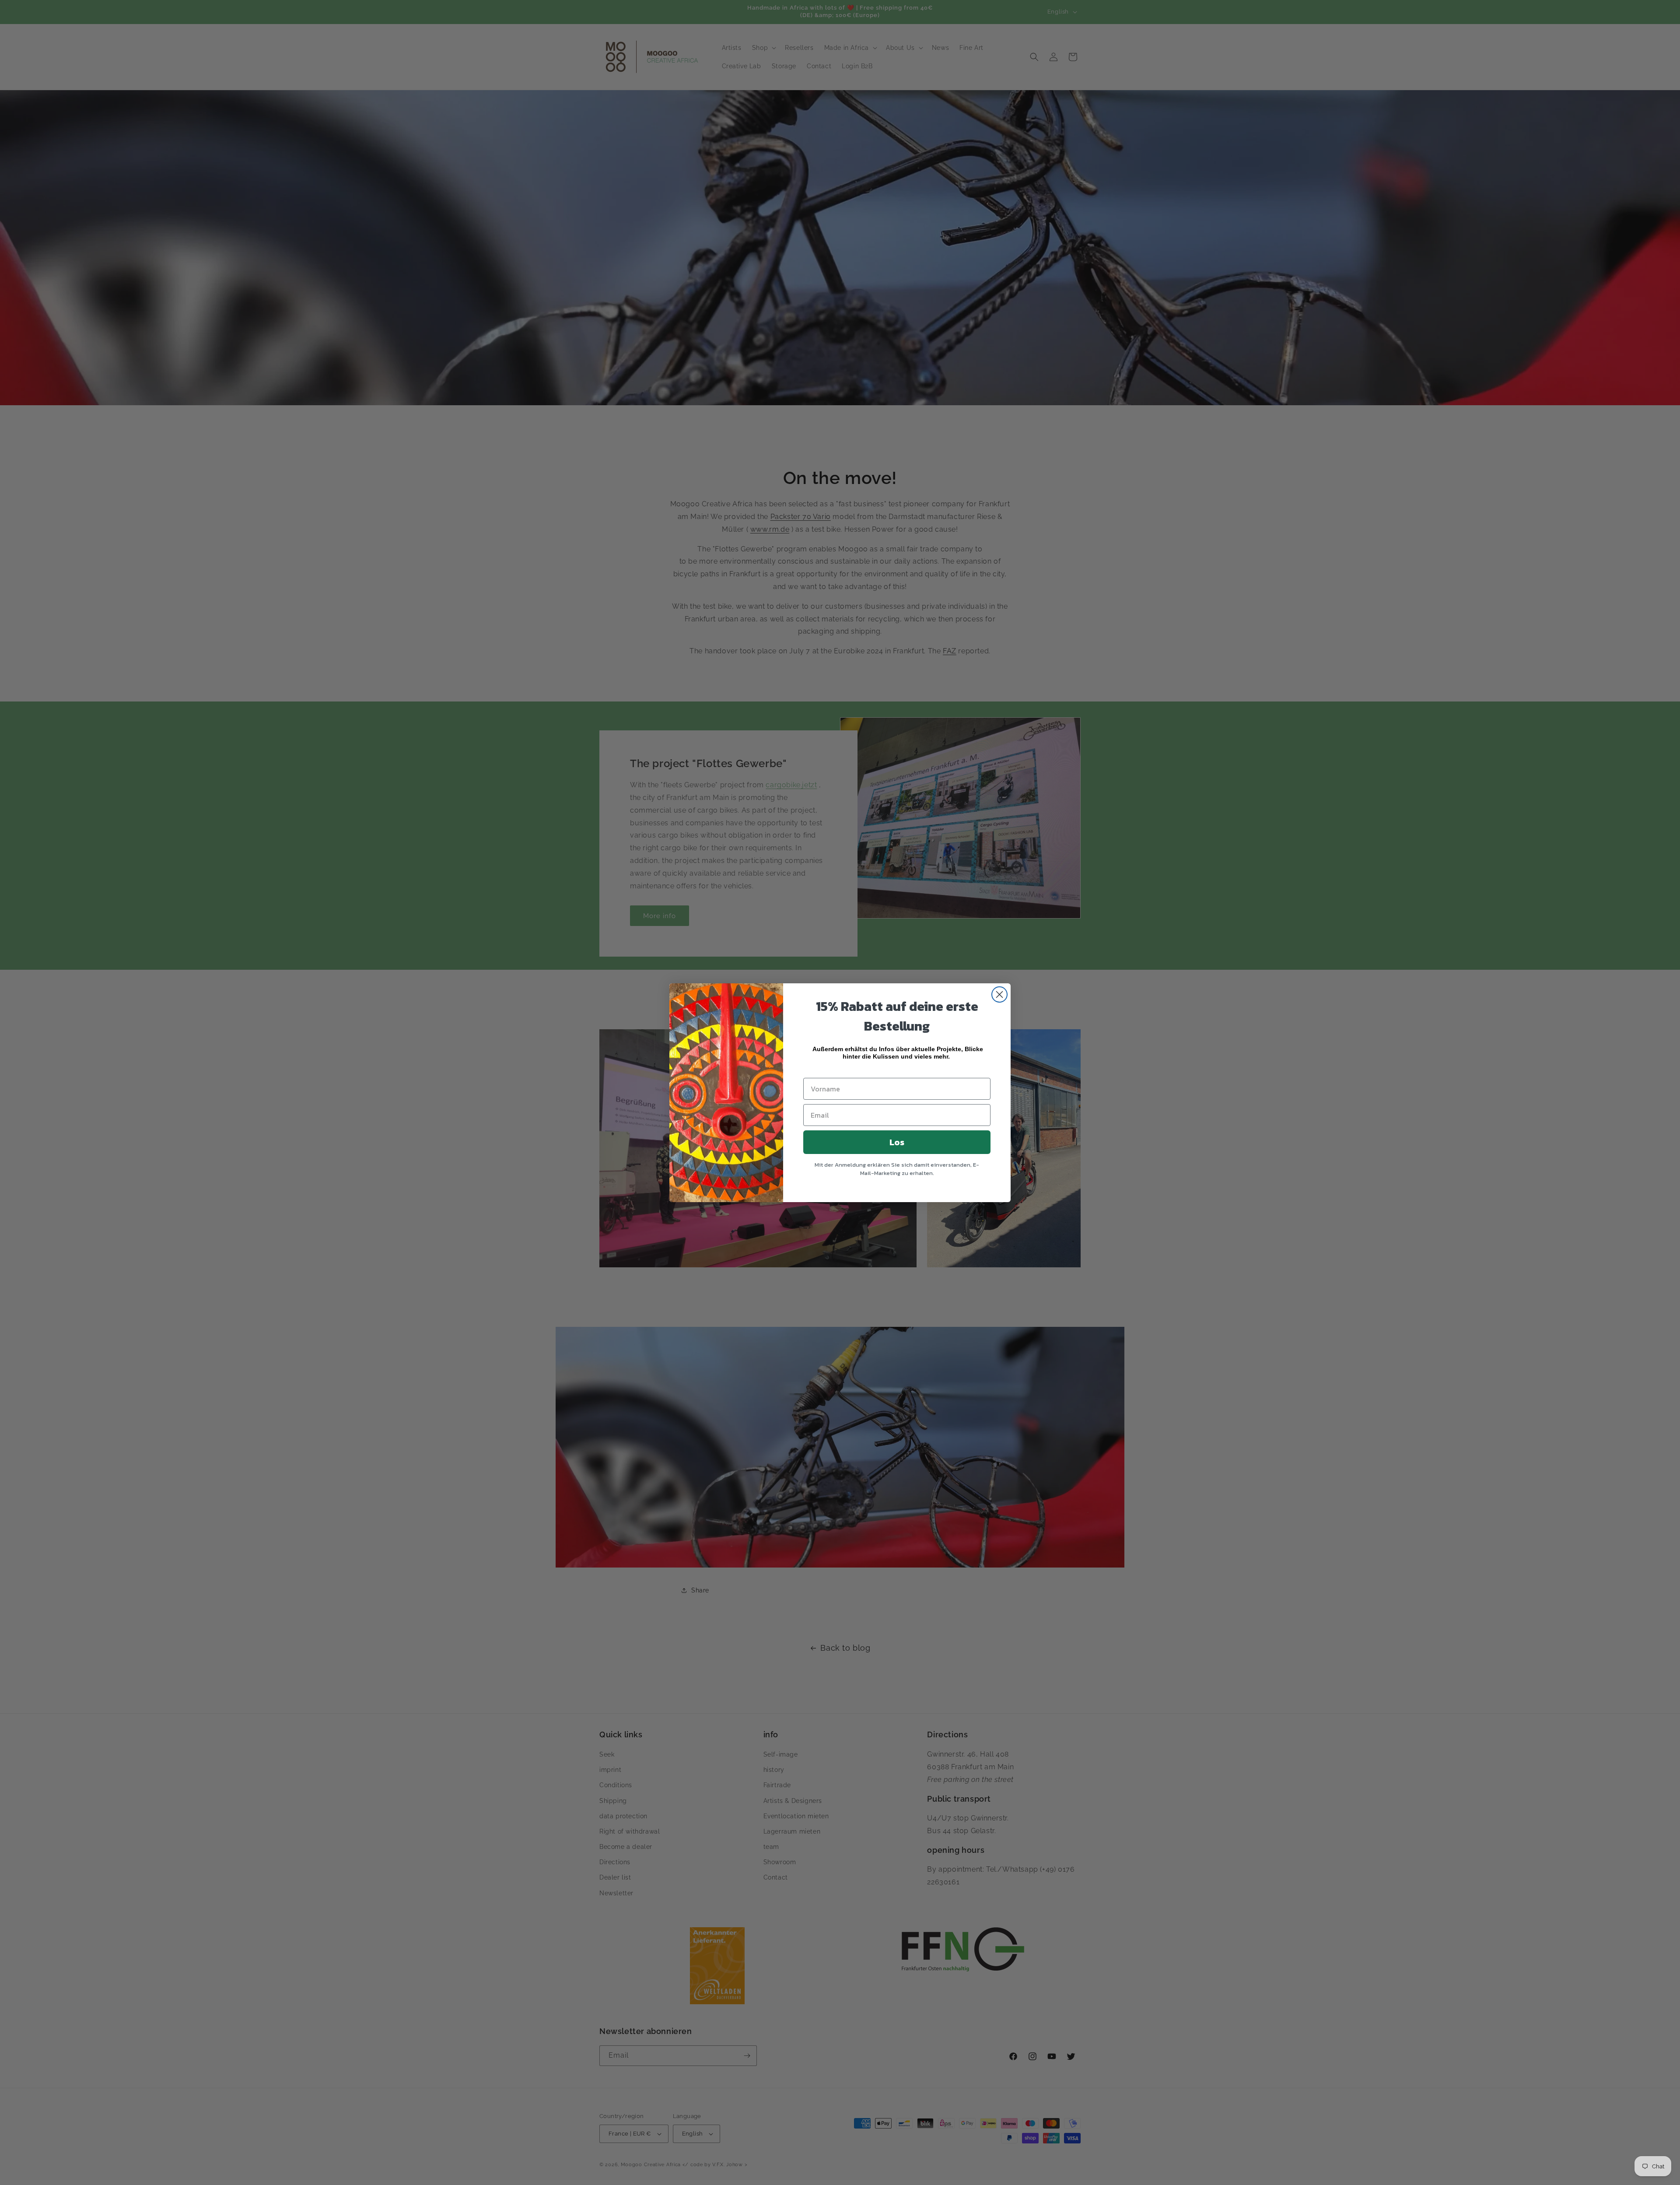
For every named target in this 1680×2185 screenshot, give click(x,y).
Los (897, 1142)
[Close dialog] (999, 994)
